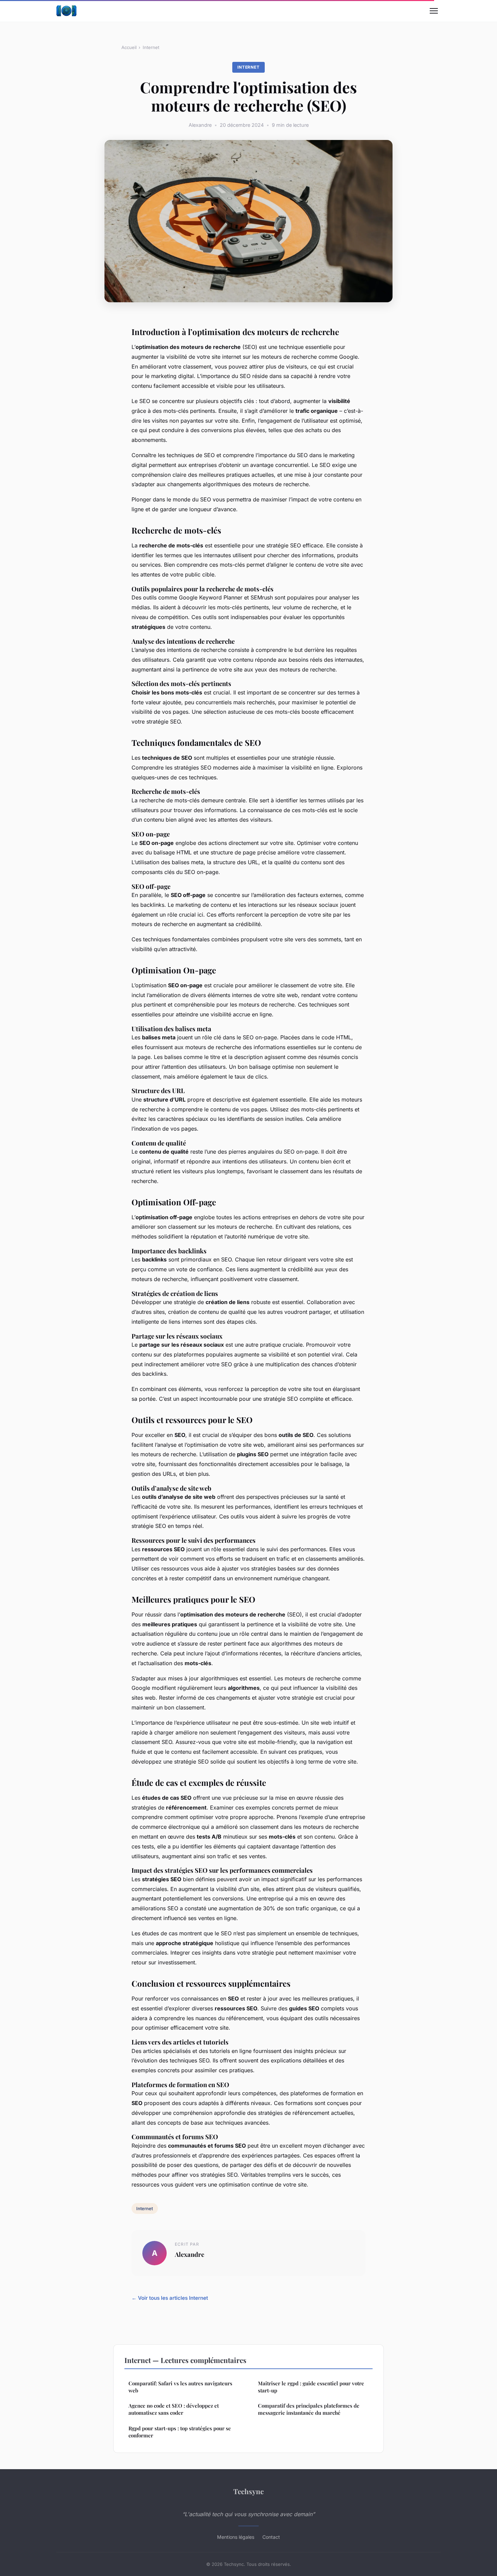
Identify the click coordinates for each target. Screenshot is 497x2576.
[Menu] (434, 11)
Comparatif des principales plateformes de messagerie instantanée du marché (309, 2409)
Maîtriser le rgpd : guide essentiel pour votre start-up (311, 2387)
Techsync (249, 2491)
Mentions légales (236, 2537)
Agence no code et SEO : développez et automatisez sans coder (174, 2409)
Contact (271, 2537)
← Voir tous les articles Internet (170, 2298)
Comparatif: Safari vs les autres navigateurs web (180, 2387)
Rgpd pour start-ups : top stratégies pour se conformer (180, 2432)
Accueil (129, 47)
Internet (151, 47)
